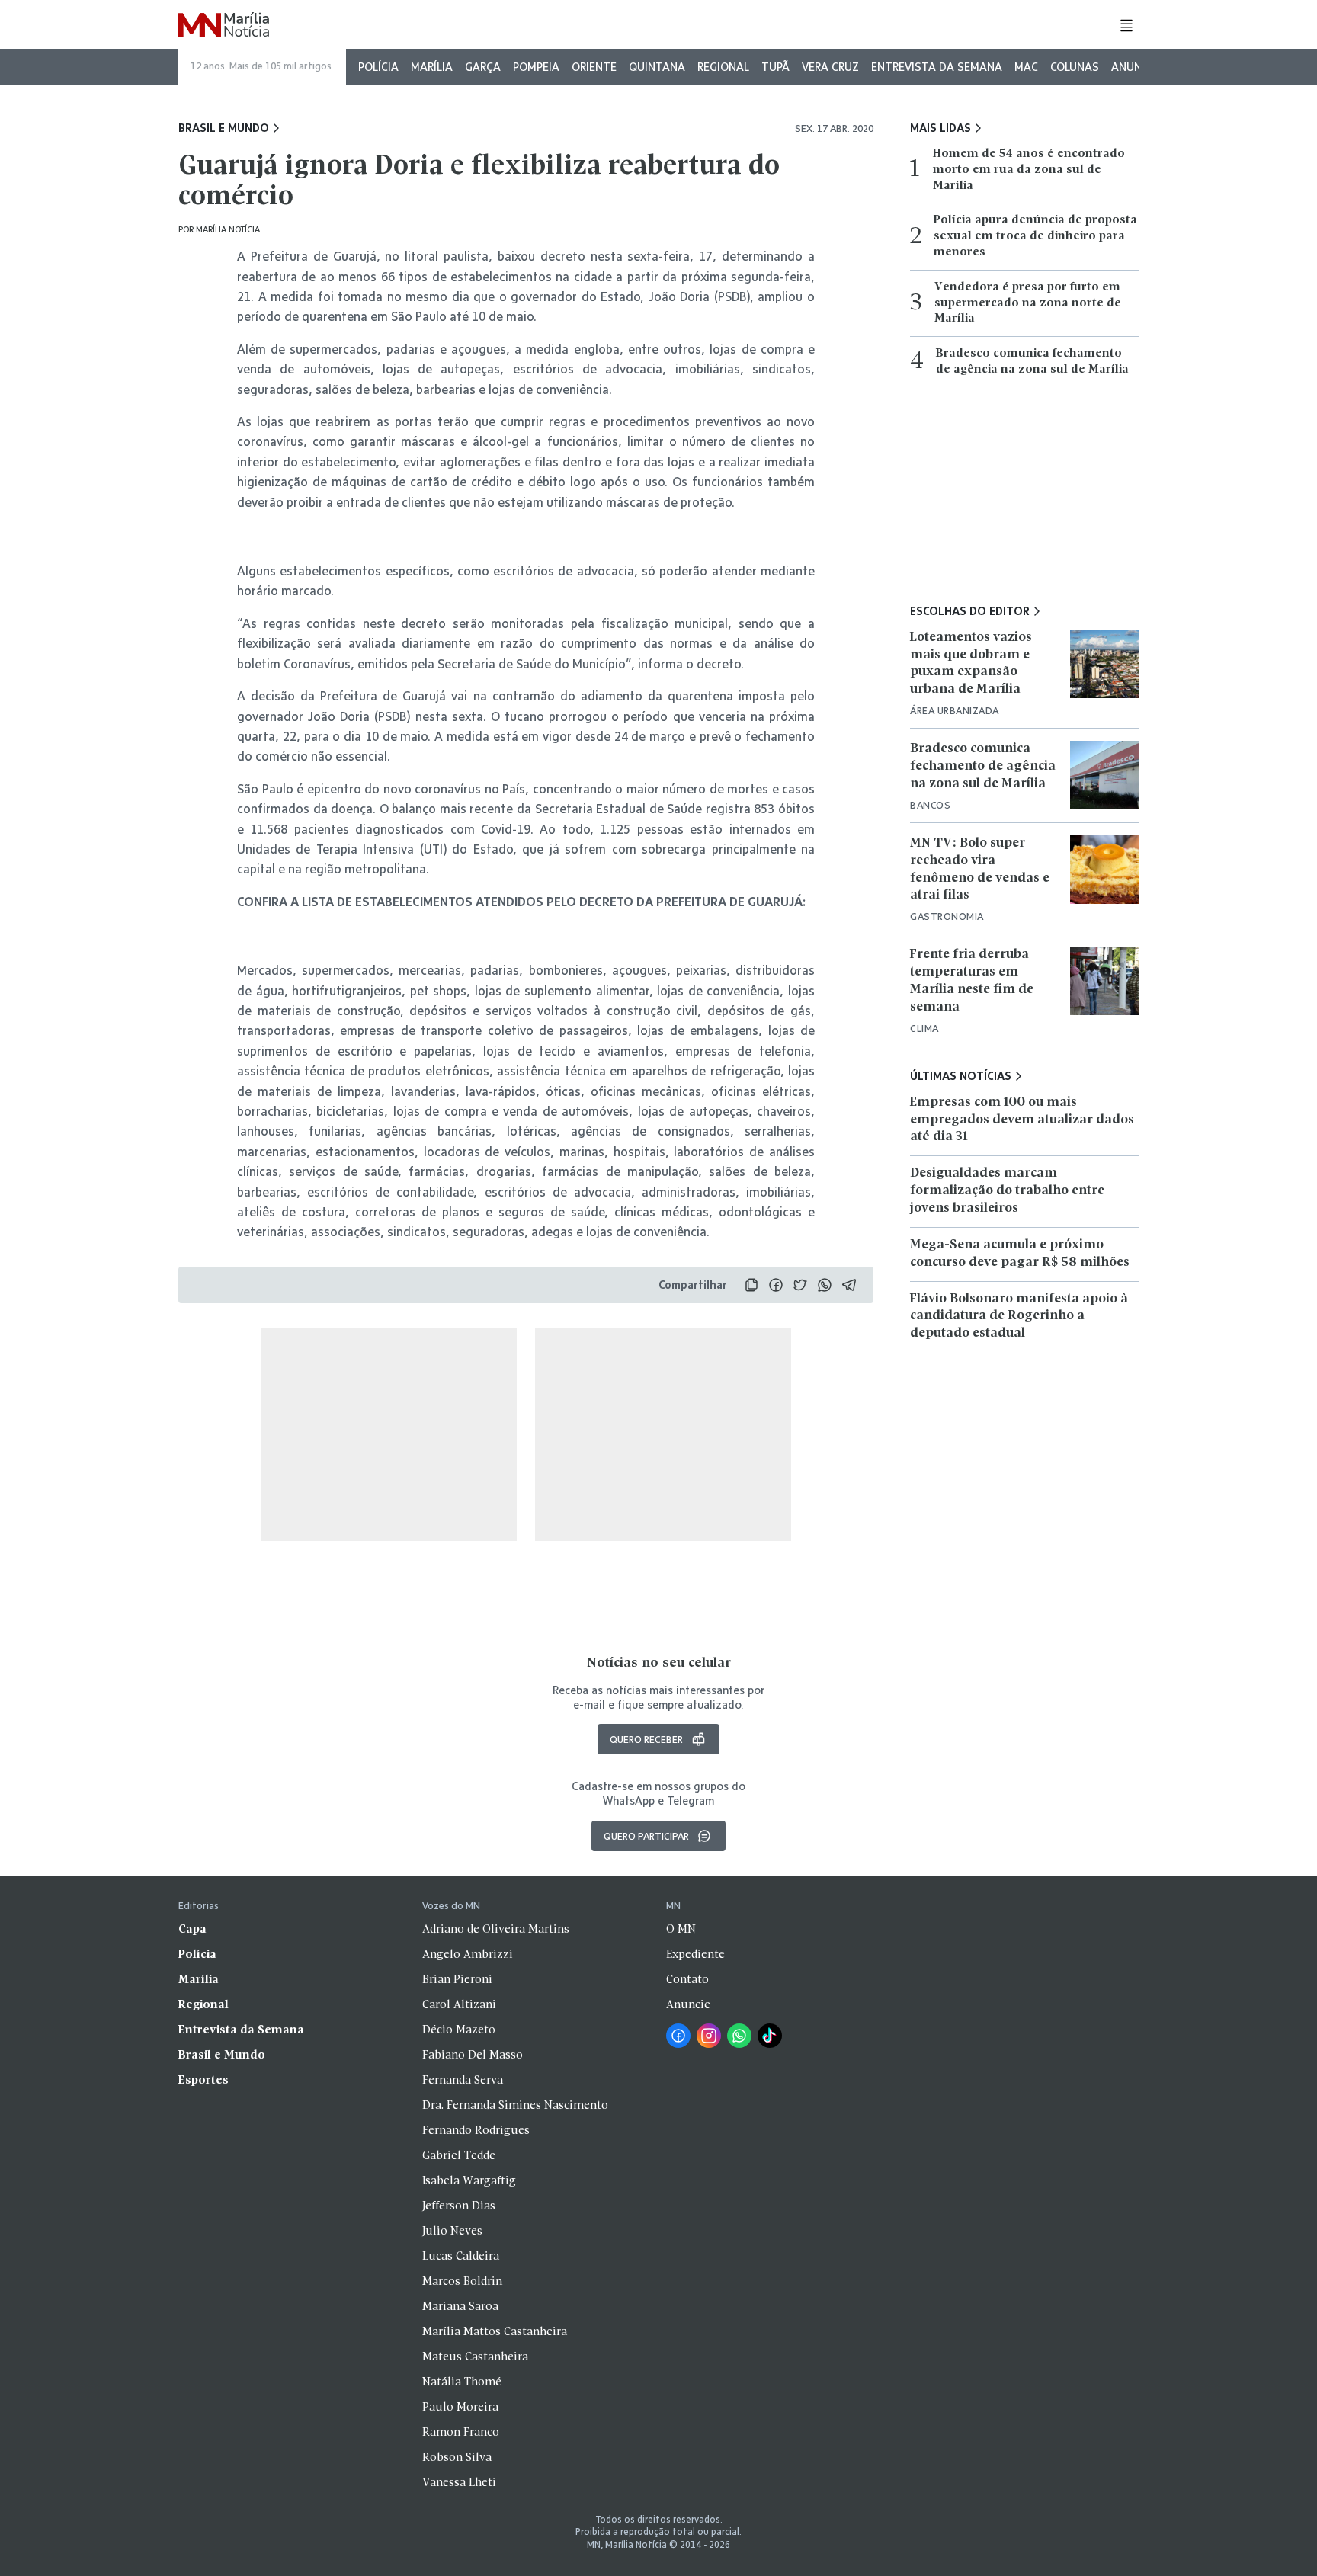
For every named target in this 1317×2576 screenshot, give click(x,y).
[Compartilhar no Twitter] (800, 1285)
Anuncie (1134, 67)
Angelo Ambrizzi (468, 1955)
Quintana (657, 67)
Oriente (594, 67)
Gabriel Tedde (459, 2156)
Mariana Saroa (460, 2307)
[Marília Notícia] (224, 26)
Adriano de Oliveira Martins (496, 1930)
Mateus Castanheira (475, 2357)
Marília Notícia (228, 229)
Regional (723, 67)
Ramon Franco (461, 2433)
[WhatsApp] (739, 2036)
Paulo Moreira (460, 2408)
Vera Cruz (830, 67)
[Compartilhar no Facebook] (776, 1285)
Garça (483, 67)
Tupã (775, 67)
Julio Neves (452, 2232)
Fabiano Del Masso (473, 2055)
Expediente (695, 1955)
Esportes (203, 2081)
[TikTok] (770, 2036)
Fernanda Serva (463, 2081)
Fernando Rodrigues (476, 2131)
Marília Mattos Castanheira (495, 2332)
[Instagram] (709, 2036)
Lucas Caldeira (461, 2257)
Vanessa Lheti (459, 2483)
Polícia (378, 67)
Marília (432, 67)
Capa (192, 1930)
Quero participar (646, 1836)
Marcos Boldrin (462, 2282)
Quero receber (646, 1739)
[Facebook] (678, 2036)
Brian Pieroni (457, 1980)
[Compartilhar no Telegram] (849, 1285)
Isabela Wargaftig (469, 2181)
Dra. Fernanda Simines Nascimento (515, 2106)
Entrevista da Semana (937, 67)
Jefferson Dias (459, 2206)
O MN (681, 1930)
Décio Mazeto (459, 2030)
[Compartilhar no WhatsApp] (825, 1285)
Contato (687, 1980)
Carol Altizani (459, 2005)
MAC (1026, 67)
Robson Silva (457, 2458)
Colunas (1075, 67)
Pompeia (536, 67)
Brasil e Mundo (224, 128)
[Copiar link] (751, 1285)
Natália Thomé (462, 2382)
